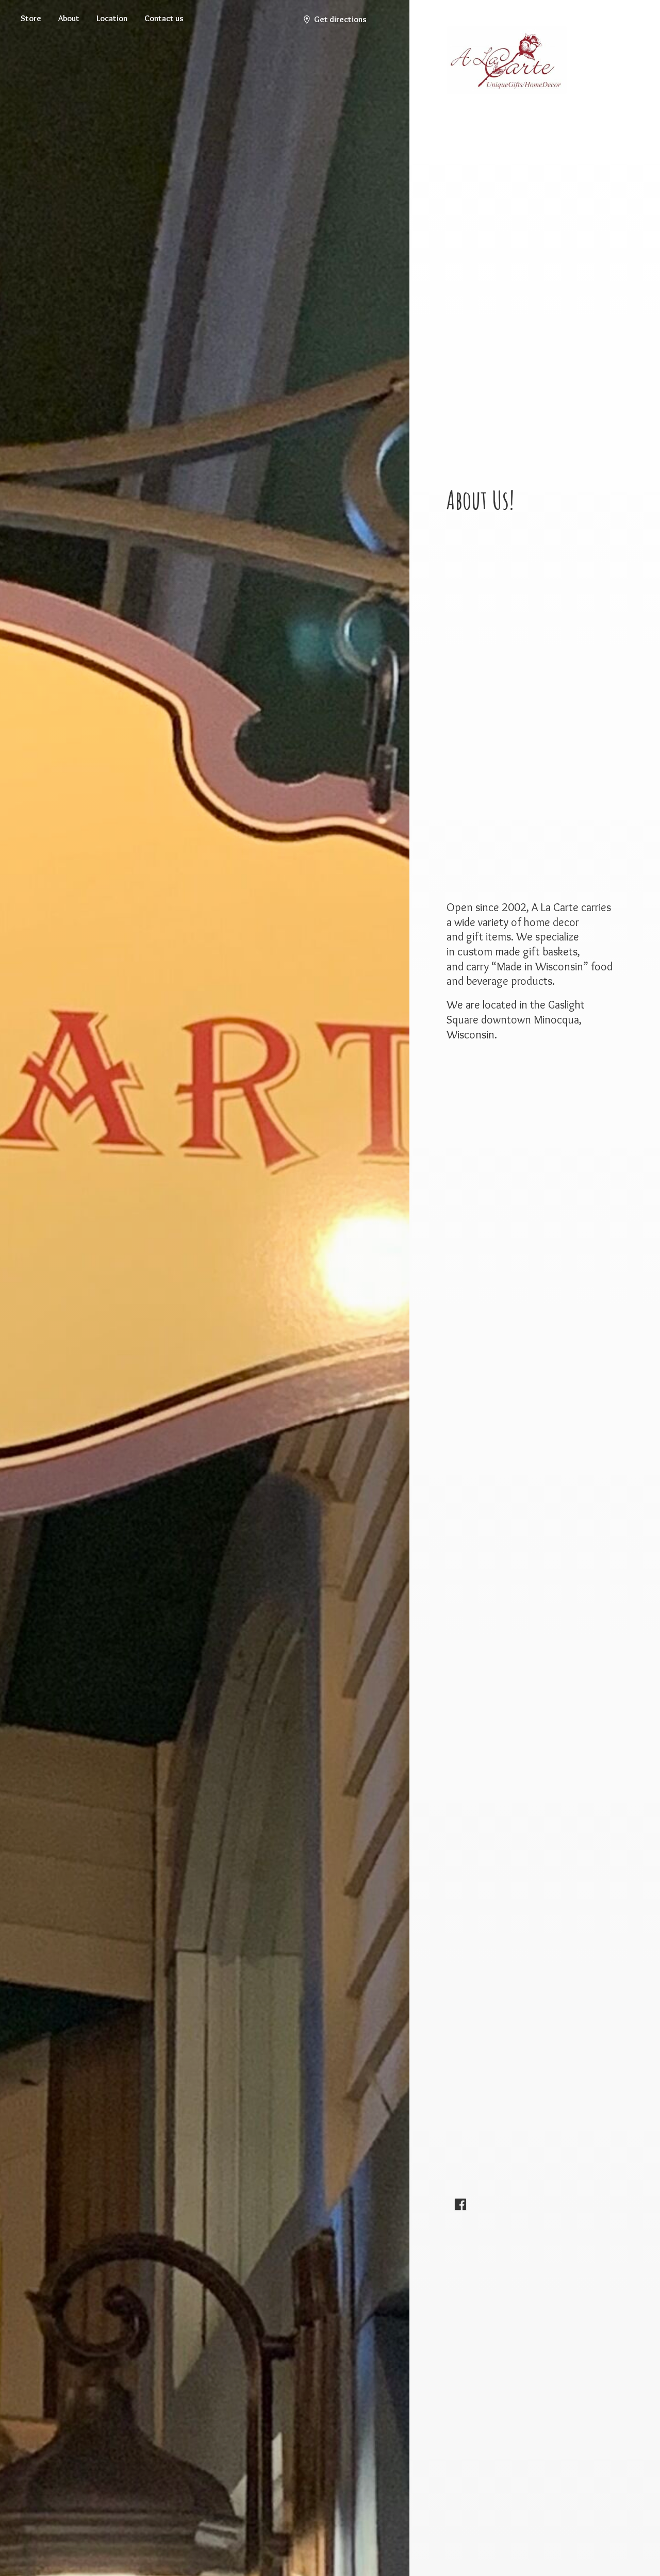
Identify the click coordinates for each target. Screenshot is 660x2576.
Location (112, 18)
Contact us (164, 18)
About (69, 18)
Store (31, 18)
